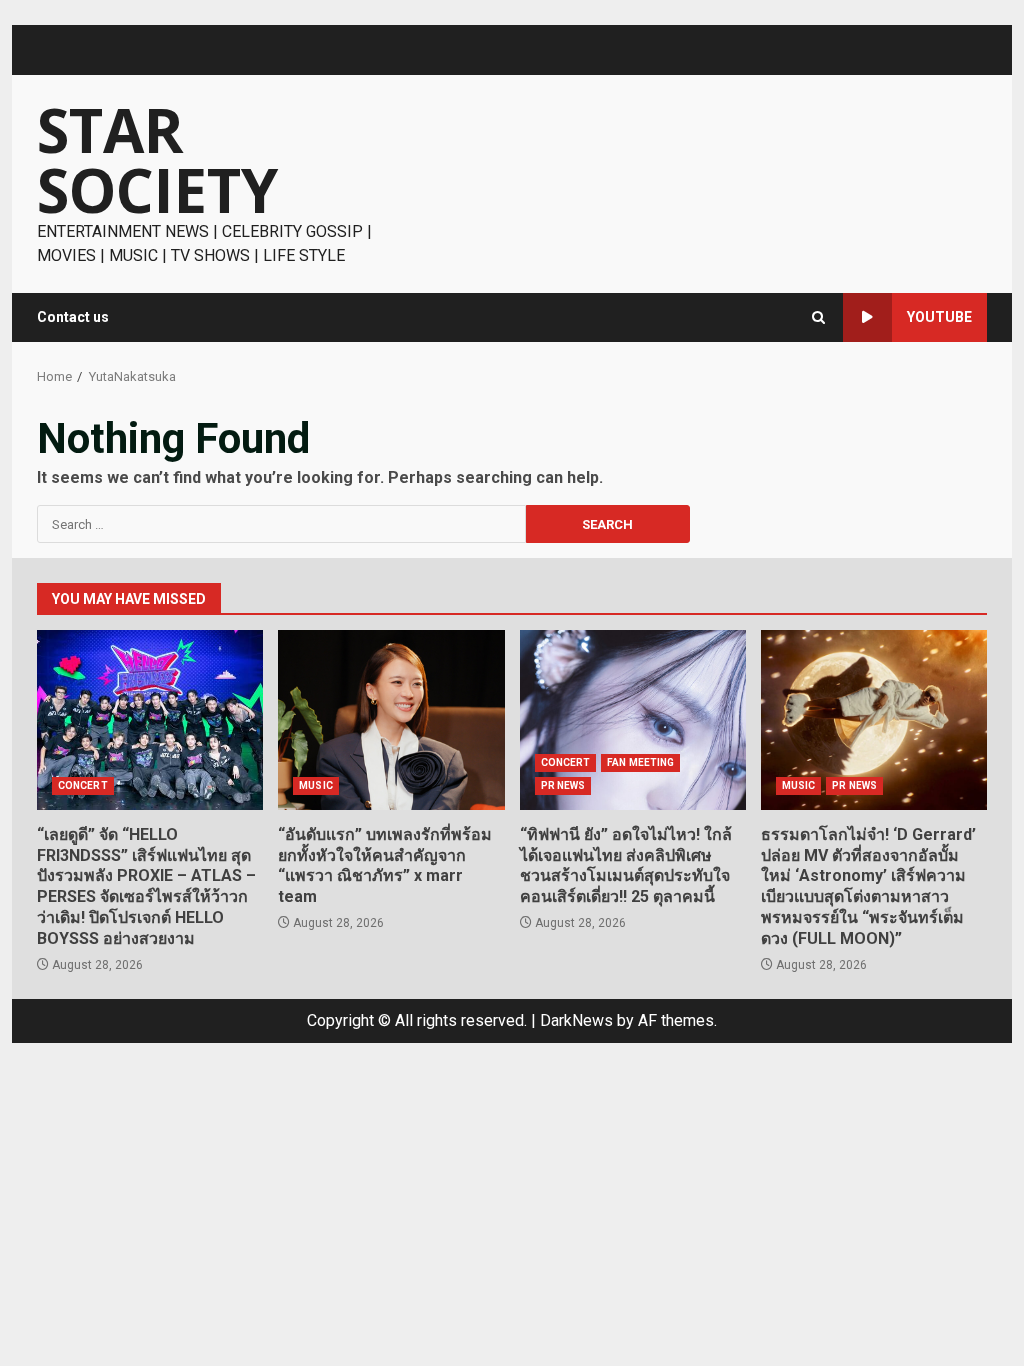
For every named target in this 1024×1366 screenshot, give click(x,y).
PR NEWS (563, 785)
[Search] (818, 317)
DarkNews (576, 1020)
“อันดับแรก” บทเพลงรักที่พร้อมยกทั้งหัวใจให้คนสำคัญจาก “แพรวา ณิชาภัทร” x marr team (391, 720)
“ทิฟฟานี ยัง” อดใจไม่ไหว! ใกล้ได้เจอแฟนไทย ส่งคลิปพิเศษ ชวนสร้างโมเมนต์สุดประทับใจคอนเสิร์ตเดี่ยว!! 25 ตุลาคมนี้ (633, 720)
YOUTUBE (939, 317)
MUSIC (316, 785)
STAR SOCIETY (157, 160)
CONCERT (83, 785)
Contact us (73, 317)
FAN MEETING (640, 762)
